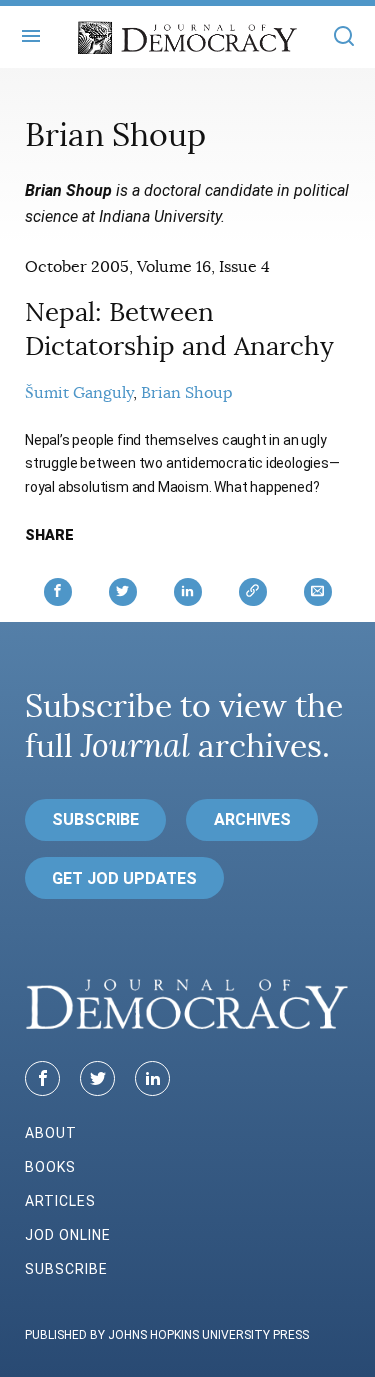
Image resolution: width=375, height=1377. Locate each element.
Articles (60, 1201)
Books (50, 1167)
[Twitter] (97, 1078)
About (51, 1133)
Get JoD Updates (124, 878)
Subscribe (95, 819)
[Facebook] (42, 1078)
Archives (252, 819)
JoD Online (68, 1235)
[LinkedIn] (152, 1078)
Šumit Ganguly (79, 393)
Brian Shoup (187, 393)
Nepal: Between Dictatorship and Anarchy (179, 329)
